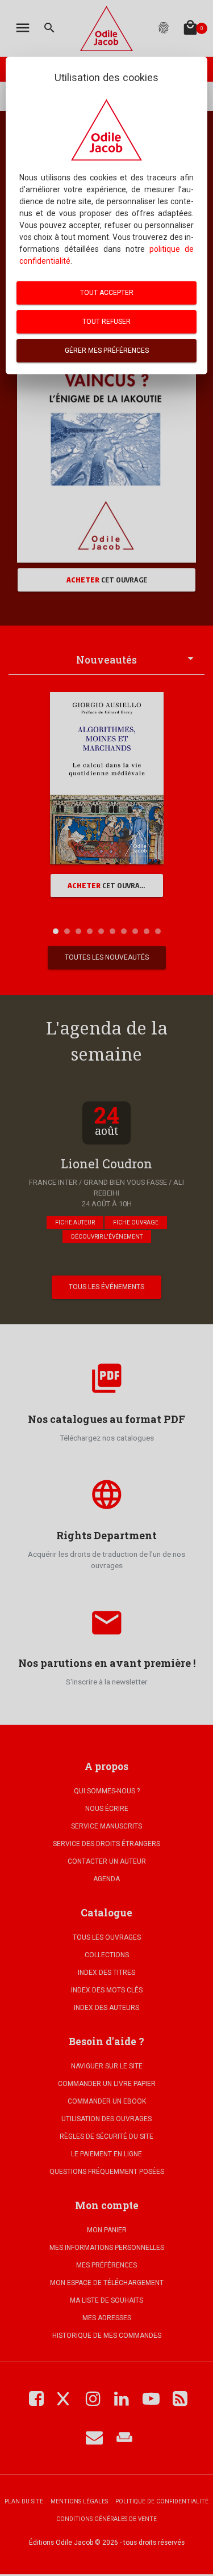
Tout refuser (106, 322)
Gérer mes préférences (107, 350)
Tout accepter (107, 293)
